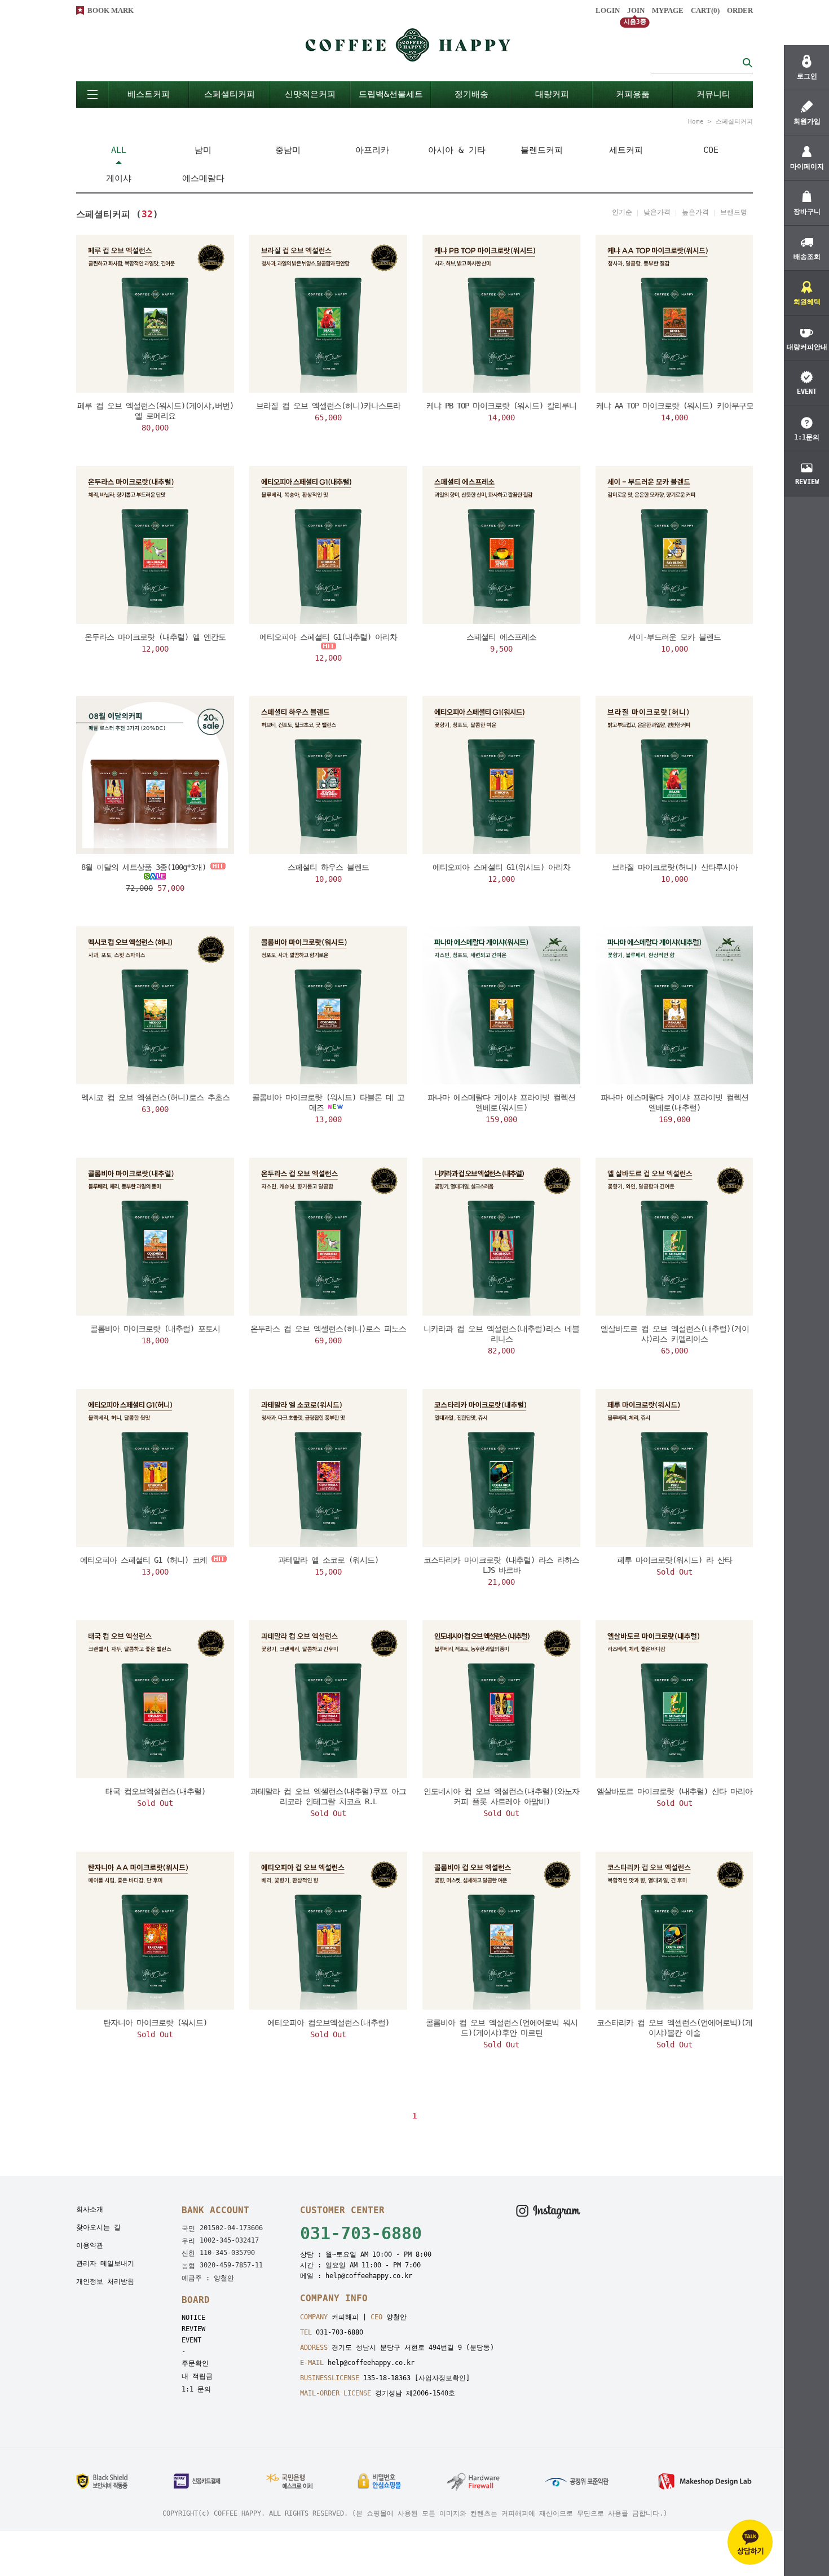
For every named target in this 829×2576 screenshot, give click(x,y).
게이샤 (119, 178)
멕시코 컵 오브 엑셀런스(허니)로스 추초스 (155, 1097)
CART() (705, 10)
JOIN (636, 10)
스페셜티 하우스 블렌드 (328, 867)
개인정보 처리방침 (105, 2282)
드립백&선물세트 (391, 94)
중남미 (288, 150)
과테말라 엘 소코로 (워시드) (328, 1560)
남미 (203, 150)
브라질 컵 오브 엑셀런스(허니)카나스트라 (328, 406)
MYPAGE (668, 10)
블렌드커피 (542, 150)
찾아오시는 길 (98, 2227)
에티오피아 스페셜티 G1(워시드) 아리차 (501, 867)
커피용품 (633, 94)
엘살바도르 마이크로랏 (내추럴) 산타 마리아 (674, 1791)
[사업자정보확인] (442, 2378)
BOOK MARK (111, 10)
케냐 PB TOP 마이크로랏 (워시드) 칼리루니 (501, 406)
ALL (119, 150)
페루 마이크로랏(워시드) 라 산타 (674, 1560)
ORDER (740, 10)
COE (711, 150)
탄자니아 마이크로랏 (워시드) (155, 2023)
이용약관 (90, 2245)
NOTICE (193, 2318)
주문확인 (195, 2363)
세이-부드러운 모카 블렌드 (674, 637)
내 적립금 (197, 2376)
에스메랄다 (203, 178)
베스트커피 (149, 94)
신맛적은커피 (310, 94)
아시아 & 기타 (457, 150)
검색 (747, 62)
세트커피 (626, 150)
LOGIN (608, 10)
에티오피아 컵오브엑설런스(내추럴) (328, 2023)
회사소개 (90, 2209)
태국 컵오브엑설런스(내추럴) (155, 1791)
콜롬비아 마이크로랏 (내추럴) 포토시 (155, 1329)
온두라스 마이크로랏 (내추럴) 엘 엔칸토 (155, 637)
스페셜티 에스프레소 (501, 637)
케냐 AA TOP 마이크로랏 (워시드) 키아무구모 (675, 406)
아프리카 (372, 150)
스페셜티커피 (230, 94)
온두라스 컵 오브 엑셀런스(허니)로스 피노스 (328, 1329)
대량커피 (552, 94)
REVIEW (193, 2329)
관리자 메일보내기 (105, 2263)
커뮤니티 (713, 94)
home (696, 122)
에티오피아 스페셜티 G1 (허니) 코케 (144, 1560)
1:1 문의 (196, 2389)
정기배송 (471, 94)
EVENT (191, 2340)
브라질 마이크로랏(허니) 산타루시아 (675, 867)
